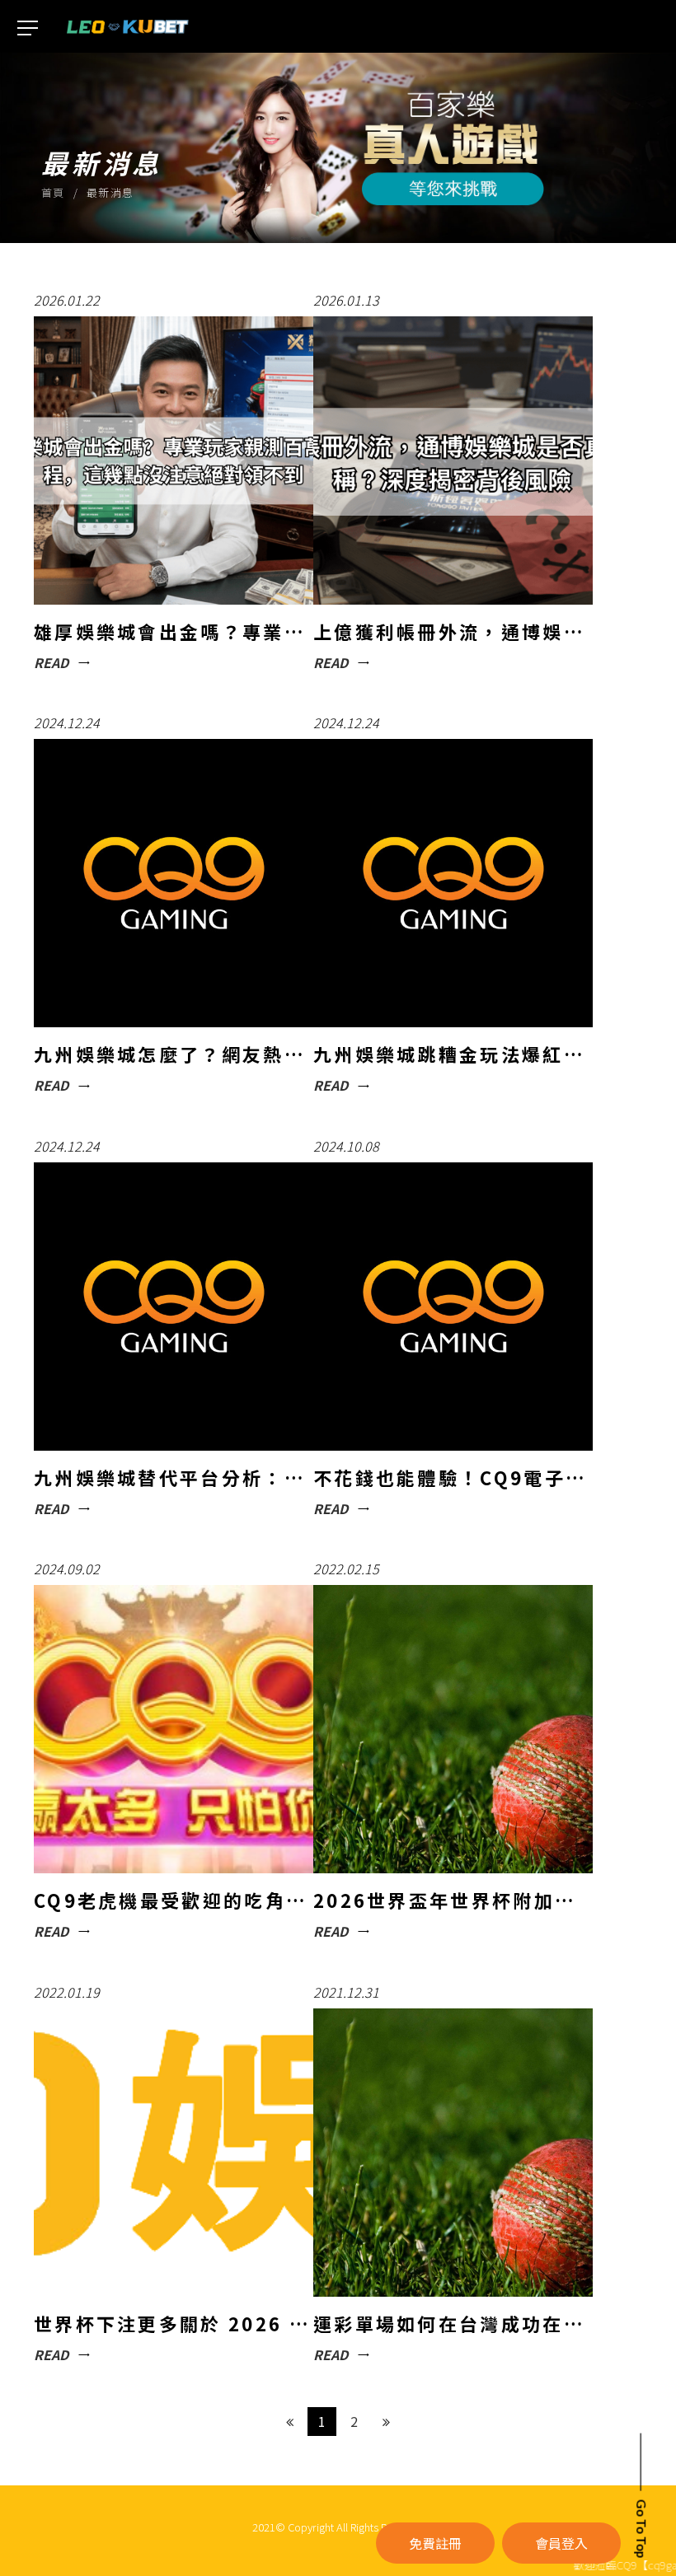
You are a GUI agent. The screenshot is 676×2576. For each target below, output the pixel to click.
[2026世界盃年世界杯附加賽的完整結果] (453, 1752)
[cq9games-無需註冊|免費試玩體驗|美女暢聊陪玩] (128, 25)
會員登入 (561, 2543)
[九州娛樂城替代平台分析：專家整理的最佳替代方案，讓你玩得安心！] (174, 1329)
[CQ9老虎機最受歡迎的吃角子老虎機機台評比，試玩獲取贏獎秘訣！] (174, 1752)
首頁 (53, 192)
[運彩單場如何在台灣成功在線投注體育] (453, 2175)
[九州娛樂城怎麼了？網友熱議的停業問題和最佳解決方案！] (174, 906)
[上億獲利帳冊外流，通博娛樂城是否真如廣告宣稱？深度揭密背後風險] (453, 483)
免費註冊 (435, 2543)
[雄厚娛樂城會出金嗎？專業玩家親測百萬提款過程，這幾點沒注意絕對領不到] (174, 483)
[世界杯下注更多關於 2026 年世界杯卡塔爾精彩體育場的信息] (174, 2175)
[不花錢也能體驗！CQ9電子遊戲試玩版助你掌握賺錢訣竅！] (453, 1329)
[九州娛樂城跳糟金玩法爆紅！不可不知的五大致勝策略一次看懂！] (453, 906)
